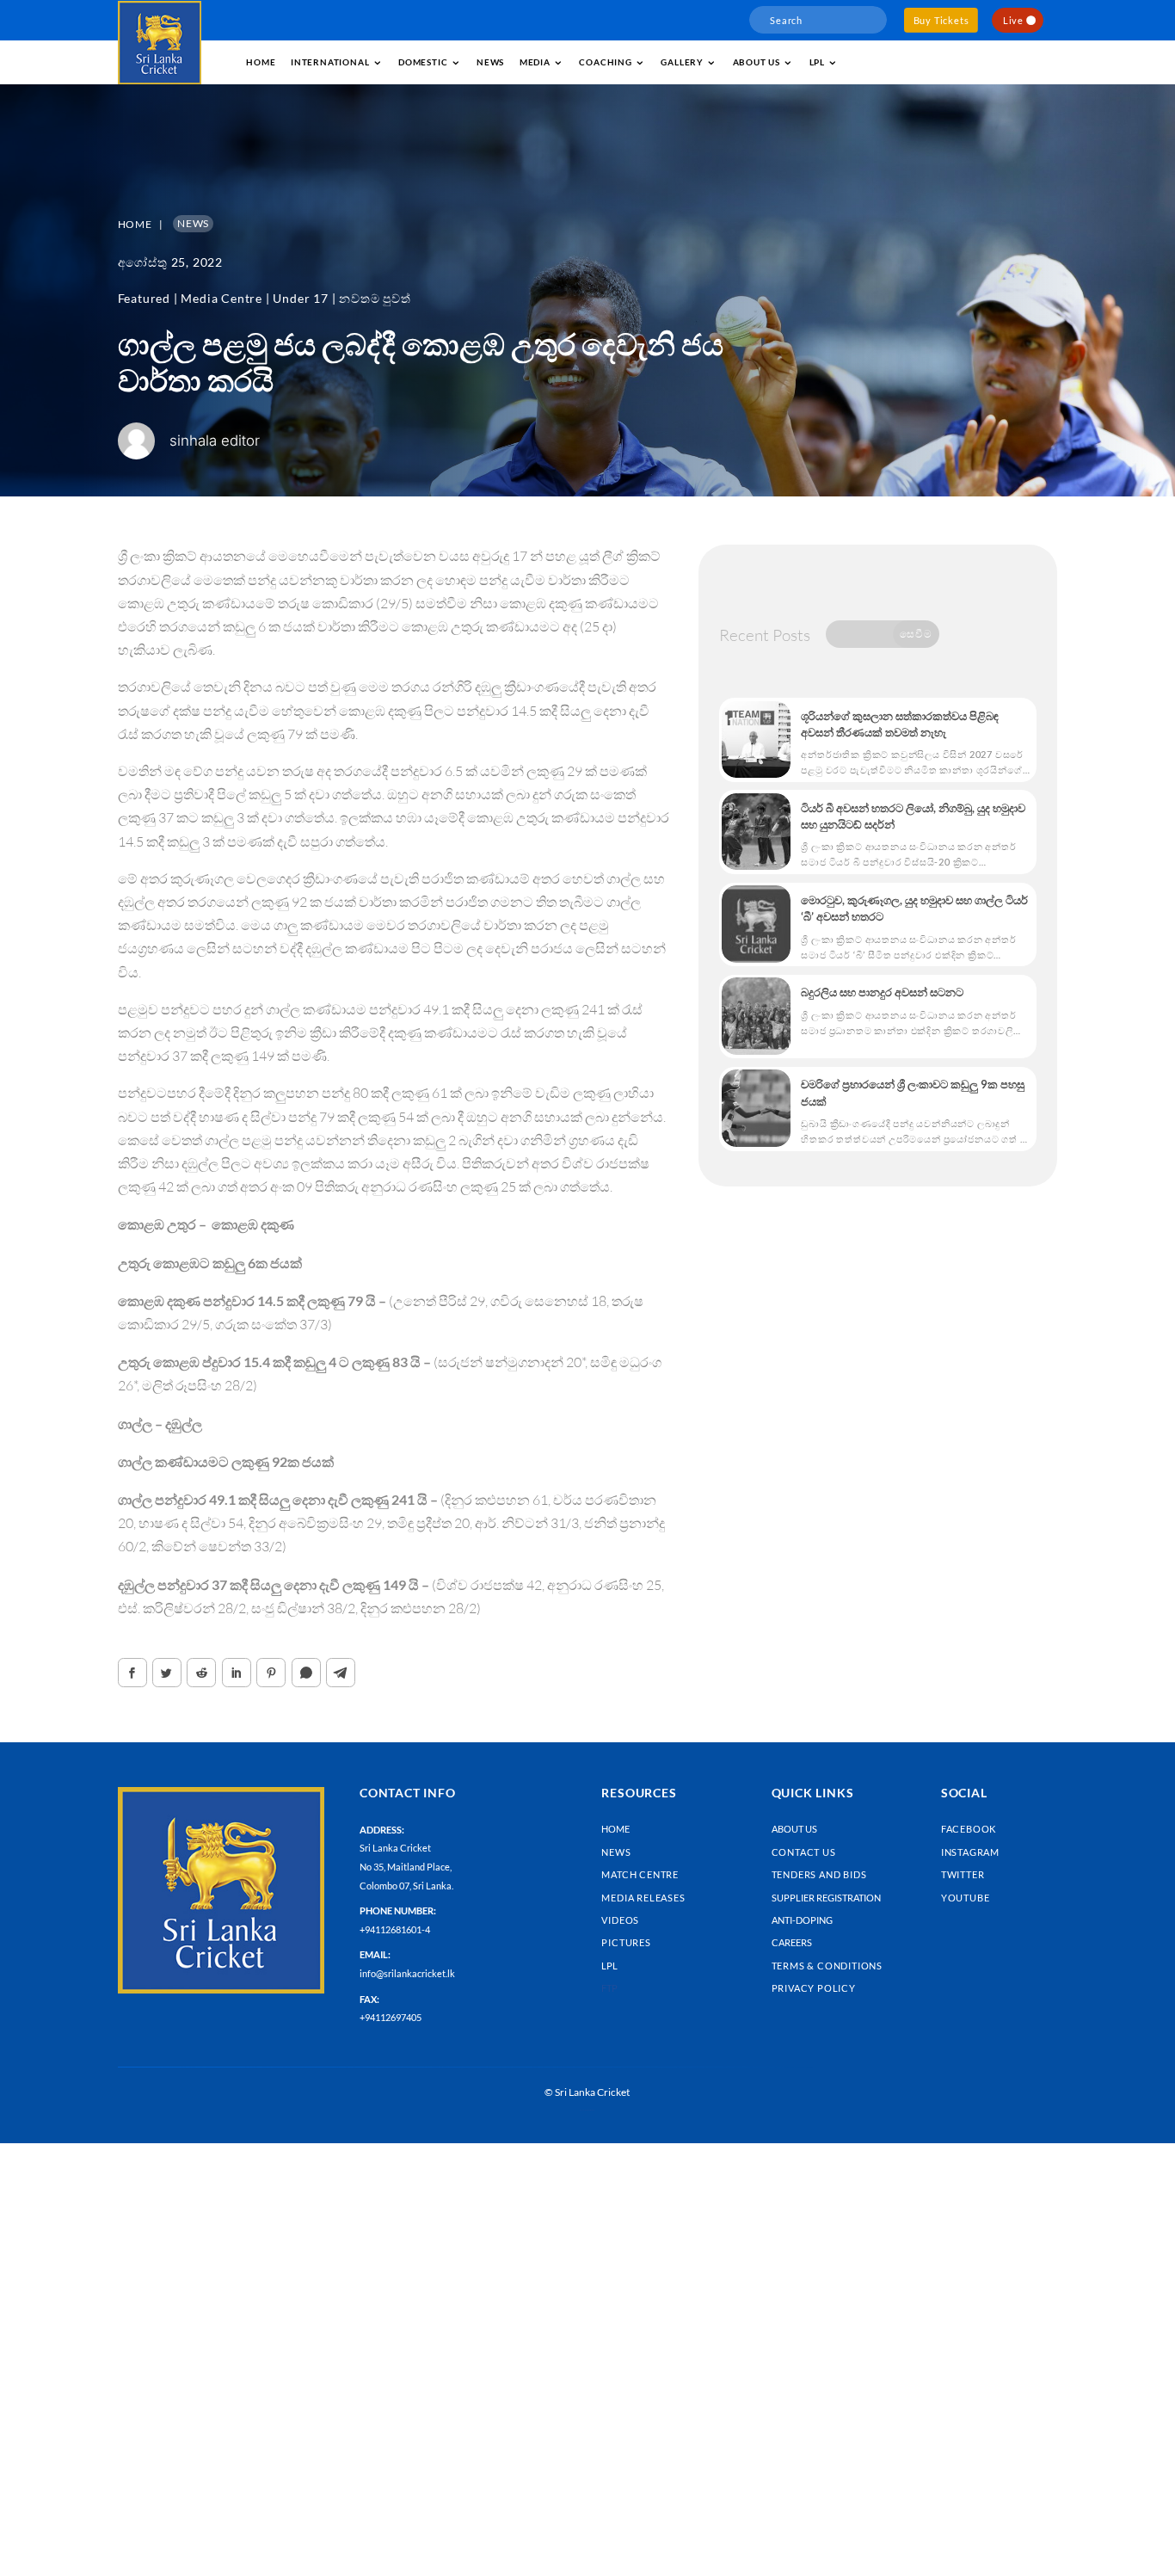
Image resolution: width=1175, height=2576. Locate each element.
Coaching (605, 62)
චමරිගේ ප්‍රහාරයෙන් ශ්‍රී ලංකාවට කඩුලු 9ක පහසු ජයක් (913, 1092)
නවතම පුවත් (375, 298)
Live (1013, 20)
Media (535, 62)
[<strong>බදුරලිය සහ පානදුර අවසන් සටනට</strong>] (756, 1016)
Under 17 (300, 298)
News (490, 62)
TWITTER (963, 1874)
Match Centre (640, 1874)
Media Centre (221, 298)
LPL (817, 62)
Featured (144, 298)
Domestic (423, 62)
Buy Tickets (941, 20)
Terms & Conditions (827, 1966)
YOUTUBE (966, 1898)
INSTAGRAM (970, 1852)
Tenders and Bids (819, 1874)
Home (261, 62)
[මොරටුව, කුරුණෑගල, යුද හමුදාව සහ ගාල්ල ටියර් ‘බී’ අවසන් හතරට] (756, 924)
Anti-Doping (802, 1920)
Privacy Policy (814, 1988)
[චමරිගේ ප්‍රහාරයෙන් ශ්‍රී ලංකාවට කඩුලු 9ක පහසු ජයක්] (756, 1108)
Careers (792, 1942)
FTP (609, 1988)
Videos (620, 1920)
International (330, 62)
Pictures (626, 1942)
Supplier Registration (826, 1898)
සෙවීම (916, 634)
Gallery (682, 62)
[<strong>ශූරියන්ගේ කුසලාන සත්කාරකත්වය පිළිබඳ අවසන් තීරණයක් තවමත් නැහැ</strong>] (756, 740)
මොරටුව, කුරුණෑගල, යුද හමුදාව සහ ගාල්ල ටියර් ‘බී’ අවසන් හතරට (914, 908)
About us (757, 62)
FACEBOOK (969, 1829)
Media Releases (643, 1898)
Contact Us (804, 1852)
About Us (794, 1829)
